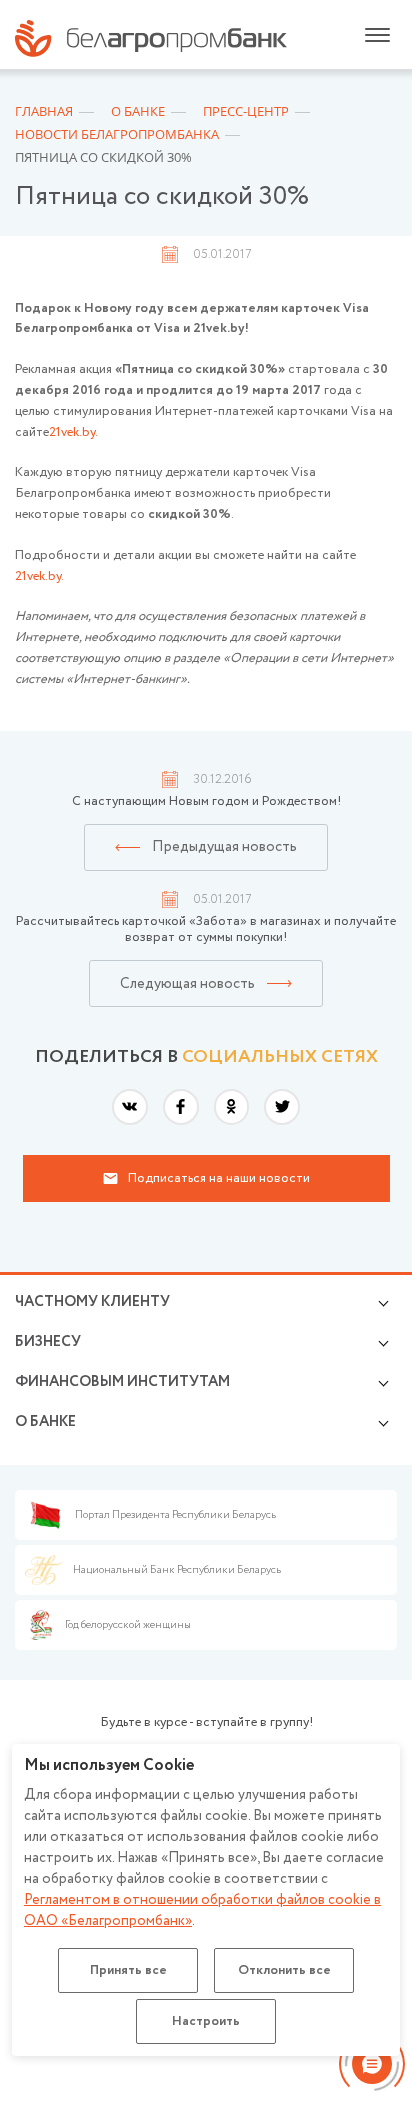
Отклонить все (284, 1970)
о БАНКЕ (45, 1422)
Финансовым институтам (122, 1382)
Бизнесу (48, 1342)
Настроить (206, 2021)
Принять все (128, 1970)
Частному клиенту (92, 1302)
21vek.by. (73, 432)
